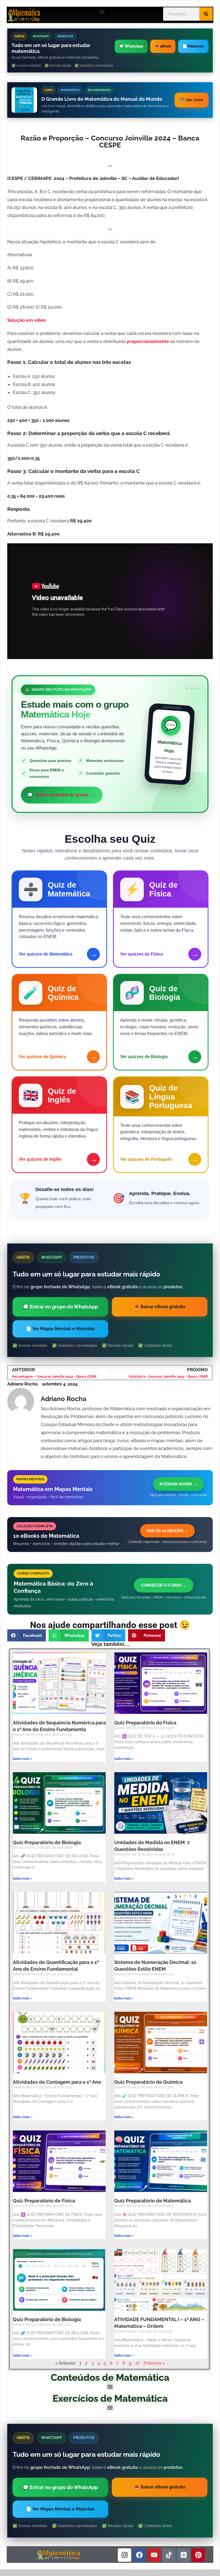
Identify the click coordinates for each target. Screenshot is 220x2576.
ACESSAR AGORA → (178, 1484)
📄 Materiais (193, 46)
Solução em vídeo (27, 320)
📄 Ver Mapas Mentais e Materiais (60, 1329)
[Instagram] (124, 2555)
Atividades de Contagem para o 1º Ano (57, 2082)
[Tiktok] (169, 2555)
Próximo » (154, 2363)
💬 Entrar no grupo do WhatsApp (60, 1307)
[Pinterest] (198, 2555)
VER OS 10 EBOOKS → (167, 1531)
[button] (102, 12)
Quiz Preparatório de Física (145, 1723)
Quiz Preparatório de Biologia (47, 1842)
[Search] (206, 14)
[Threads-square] (184, 2555)
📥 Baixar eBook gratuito (160, 1307)
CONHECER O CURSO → (164, 1585)
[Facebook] (139, 2555)
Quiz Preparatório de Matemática (153, 2201)
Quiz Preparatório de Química (148, 2082)
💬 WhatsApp (131, 46)
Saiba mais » (23, 1759)
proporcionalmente (148, 341)
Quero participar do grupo (62, 795)
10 (137, 2363)
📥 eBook (163, 46)
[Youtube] (154, 2555)
